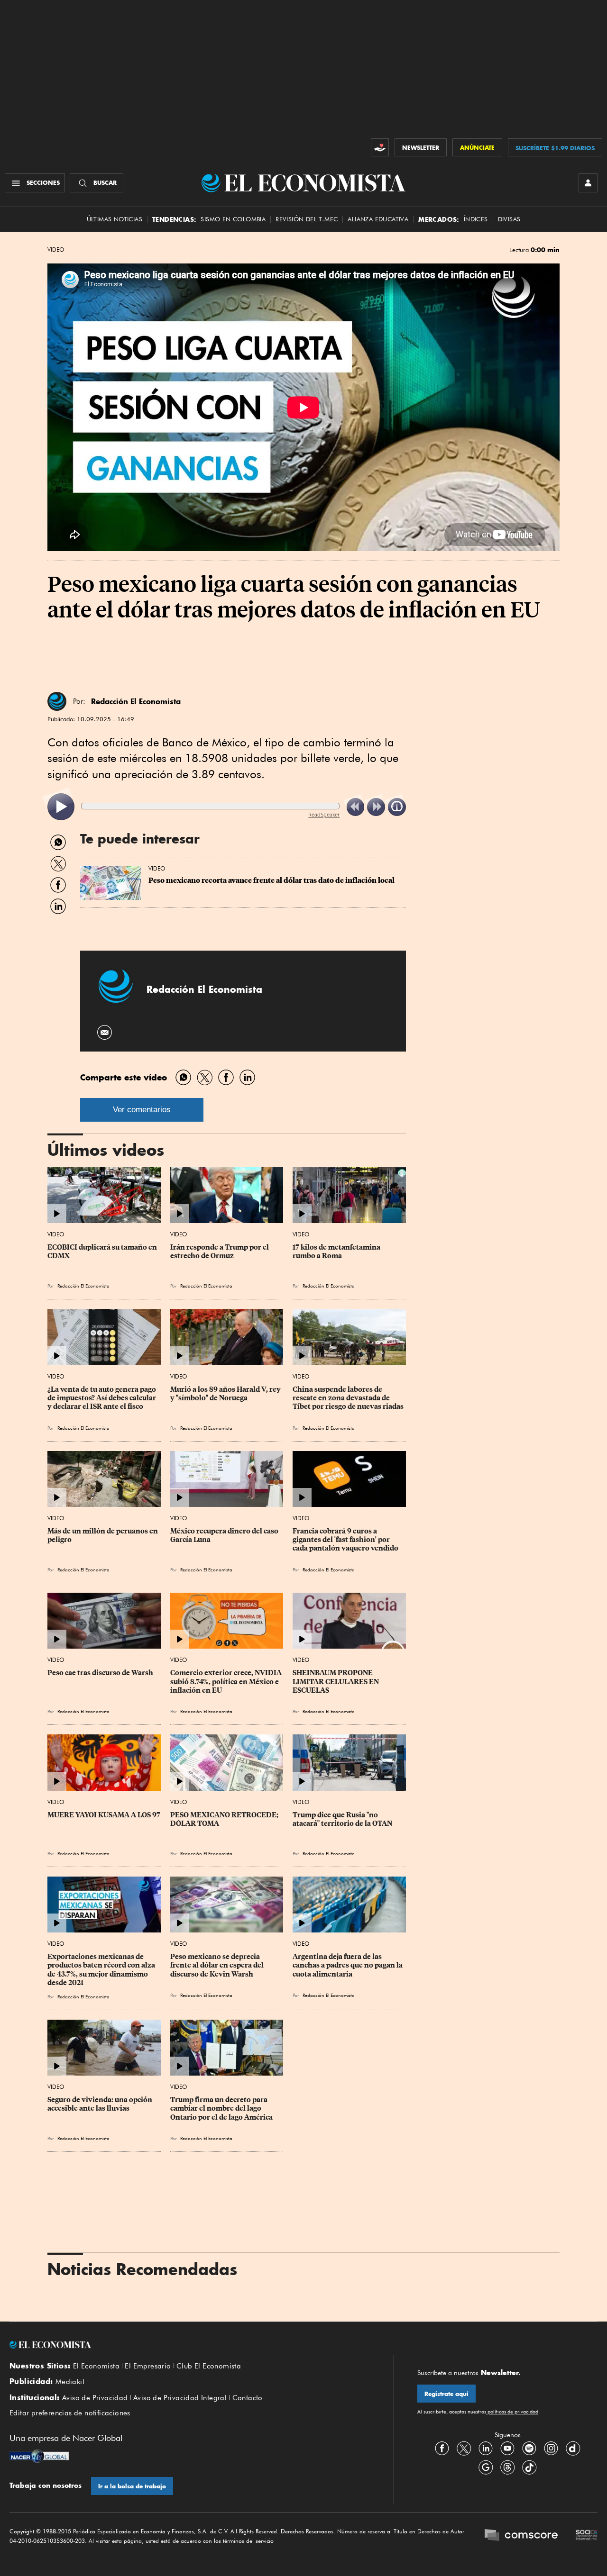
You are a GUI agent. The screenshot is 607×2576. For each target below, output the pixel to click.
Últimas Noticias (115, 219)
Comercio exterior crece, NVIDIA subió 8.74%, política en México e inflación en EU (227, 1681)
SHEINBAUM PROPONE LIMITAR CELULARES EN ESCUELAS (336, 1681)
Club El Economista (209, 2366)
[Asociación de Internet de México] (587, 2536)
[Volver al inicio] (190, 2345)
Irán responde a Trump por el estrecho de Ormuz (220, 1252)
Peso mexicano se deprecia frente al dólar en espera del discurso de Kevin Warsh (218, 1965)
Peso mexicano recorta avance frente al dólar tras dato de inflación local (271, 880)
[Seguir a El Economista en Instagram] (551, 2449)
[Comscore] (521, 2536)
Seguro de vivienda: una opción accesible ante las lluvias (101, 2104)
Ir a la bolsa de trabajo (132, 2486)
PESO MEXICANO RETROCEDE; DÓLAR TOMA (225, 1819)
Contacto (248, 2398)
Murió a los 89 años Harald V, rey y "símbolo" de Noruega (226, 1394)
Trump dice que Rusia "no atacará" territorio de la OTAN (342, 1819)
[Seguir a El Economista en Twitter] (464, 2449)
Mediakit (70, 2382)
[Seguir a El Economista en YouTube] (507, 2449)
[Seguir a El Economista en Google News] (486, 2467)
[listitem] (61, 807)
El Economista (96, 2366)
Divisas (509, 219)
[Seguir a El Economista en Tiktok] (529, 2467)
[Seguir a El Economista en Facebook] (442, 2449)
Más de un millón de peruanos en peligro (103, 1535)
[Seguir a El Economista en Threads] (507, 2467)
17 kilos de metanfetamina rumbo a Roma (337, 1252)
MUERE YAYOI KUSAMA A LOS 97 (104, 1815)
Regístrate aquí (446, 2394)
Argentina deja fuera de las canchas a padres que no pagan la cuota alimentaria (348, 1965)
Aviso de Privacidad (95, 2398)
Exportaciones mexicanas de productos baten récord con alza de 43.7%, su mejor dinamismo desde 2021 (102, 1969)
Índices (476, 219)
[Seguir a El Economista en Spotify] (529, 2449)
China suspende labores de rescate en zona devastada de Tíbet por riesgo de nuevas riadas (348, 1398)
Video (56, 250)
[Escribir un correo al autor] (105, 1032)
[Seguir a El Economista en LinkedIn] (486, 2449)
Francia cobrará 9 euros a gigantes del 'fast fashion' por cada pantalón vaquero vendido (345, 1540)
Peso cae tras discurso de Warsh (100, 1673)
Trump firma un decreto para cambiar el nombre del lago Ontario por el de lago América (221, 2108)
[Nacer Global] (39, 2457)
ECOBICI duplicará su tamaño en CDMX (103, 1252)
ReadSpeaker (324, 814)
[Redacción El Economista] (57, 701)
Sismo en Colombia (233, 219)
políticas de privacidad (512, 2412)
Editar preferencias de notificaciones (70, 2413)
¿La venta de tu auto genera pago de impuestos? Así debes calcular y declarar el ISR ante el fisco (102, 1398)
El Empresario (148, 2366)
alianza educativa (378, 219)
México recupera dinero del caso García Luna (225, 1535)
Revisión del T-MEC (307, 219)
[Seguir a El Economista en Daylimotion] (573, 2449)
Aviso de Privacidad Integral (180, 2398)
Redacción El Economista (136, 701)
